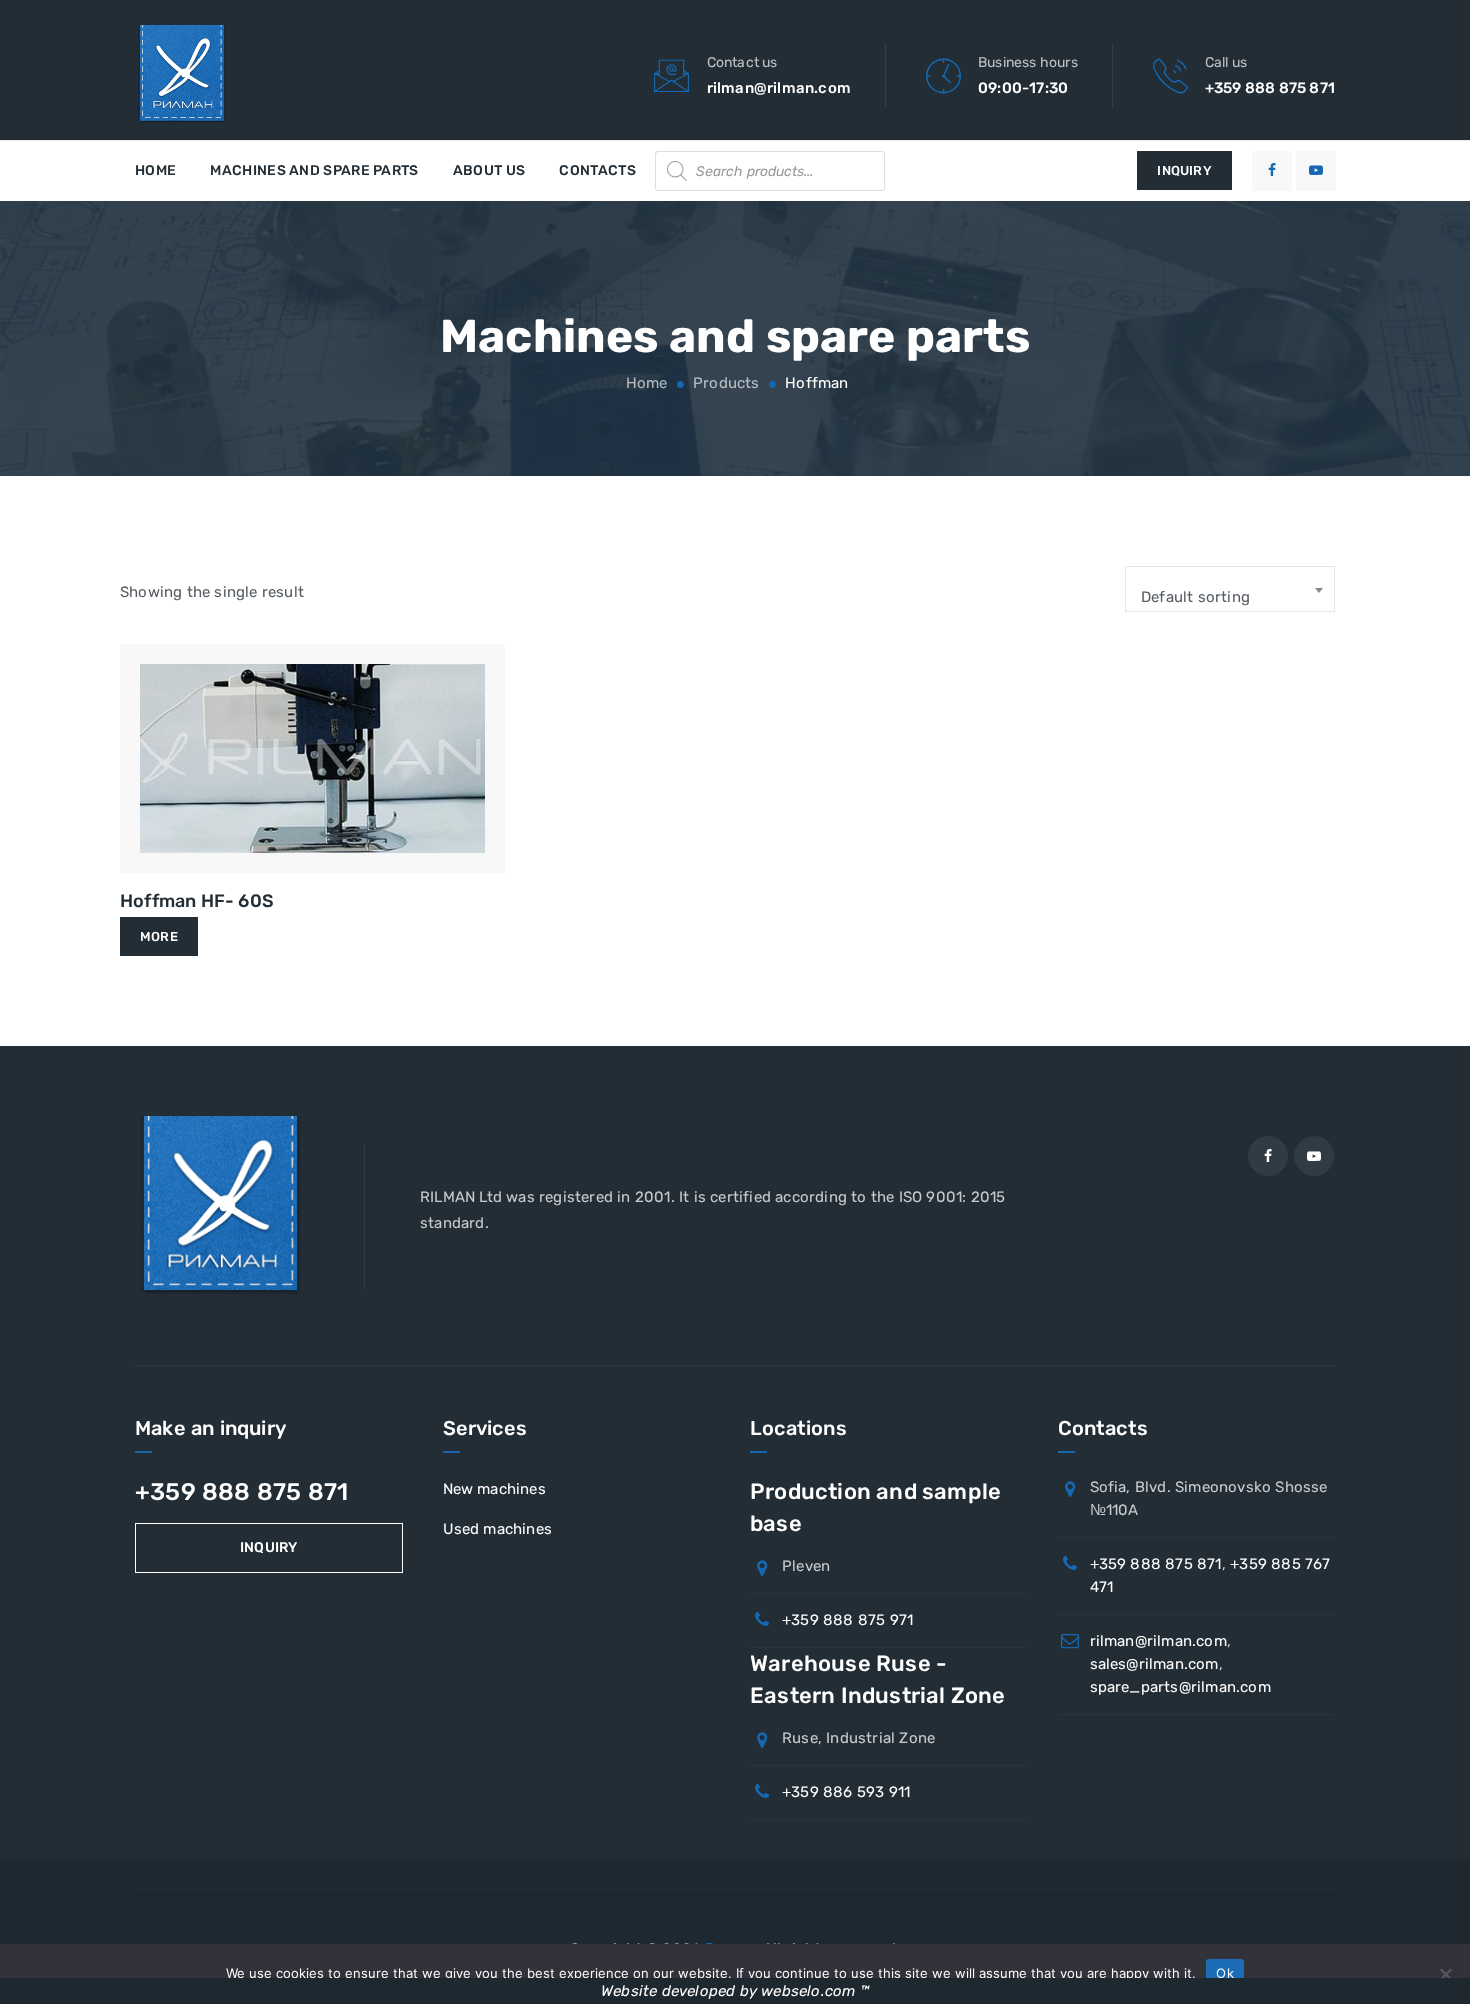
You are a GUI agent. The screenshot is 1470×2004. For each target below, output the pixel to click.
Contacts (597, 170)
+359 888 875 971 (847, 1620)
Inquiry (268, 1547)
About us (489, 170)
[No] (1445, 1974)
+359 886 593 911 (846, 1792)
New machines (494, 1489)
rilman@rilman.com (779, 88)
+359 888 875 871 (1270, 88)
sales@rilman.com (1154, 1664)
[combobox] (1230, 589)
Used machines (498, 1529)
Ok (1225, 1973)
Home (155, 170)
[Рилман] (181, 75)
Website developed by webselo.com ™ (735, 1991)
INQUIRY (1184, 170)
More (159, 936)
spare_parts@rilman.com (1180, 1687)
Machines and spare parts (314, 170)
